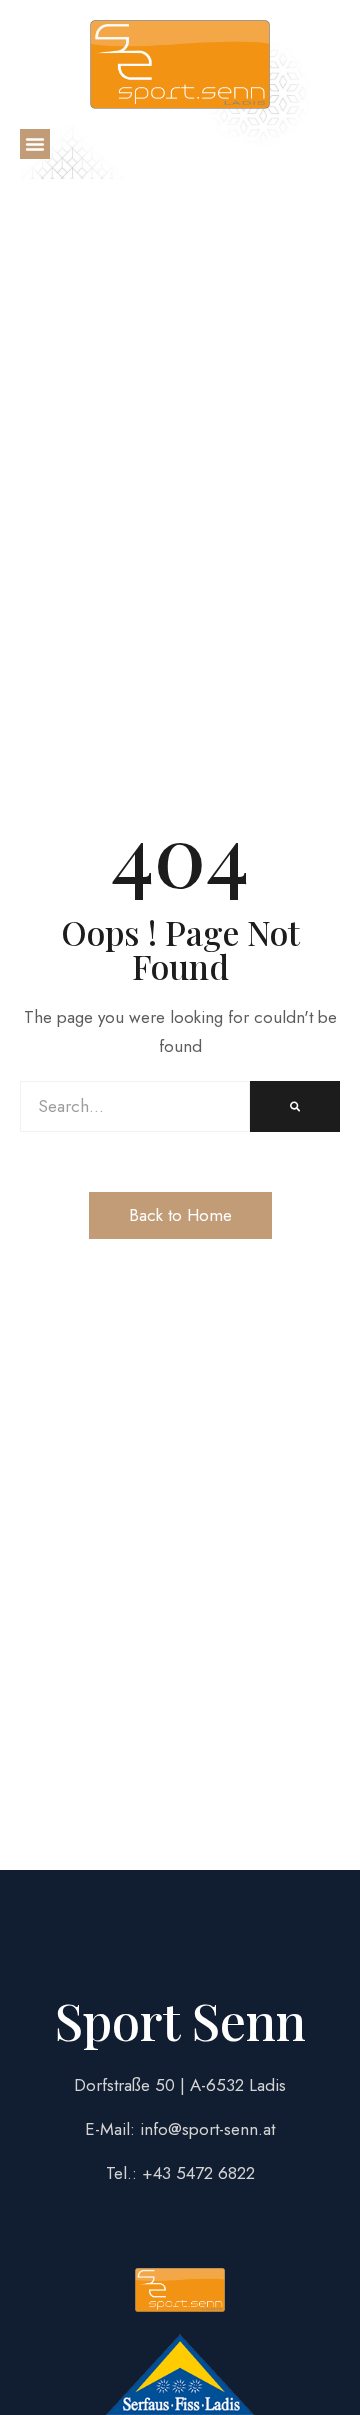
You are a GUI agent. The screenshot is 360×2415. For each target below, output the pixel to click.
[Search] (295, 1106)
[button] (35, 144)
